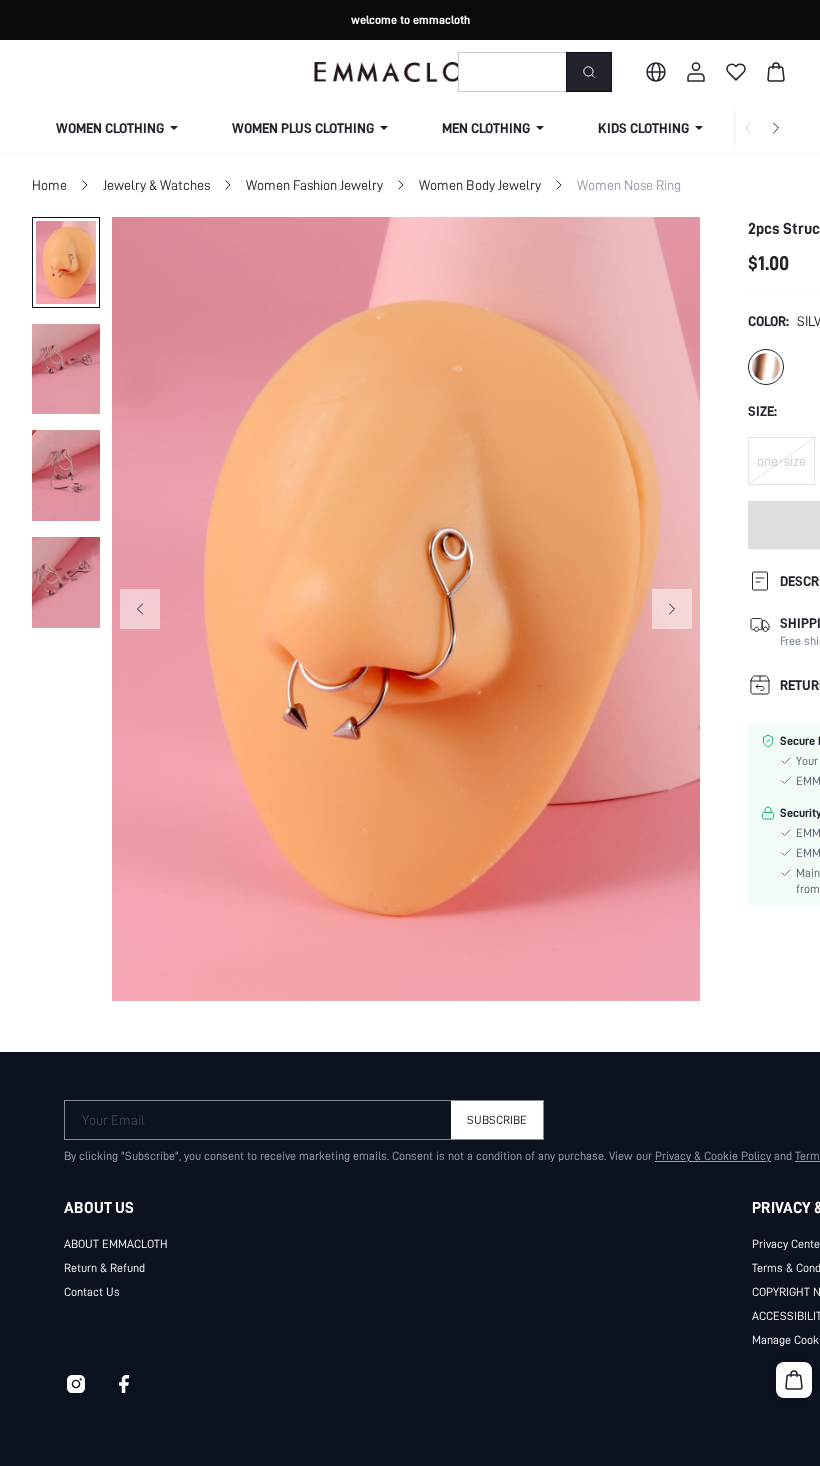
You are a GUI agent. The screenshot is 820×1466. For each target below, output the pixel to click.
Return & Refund (104, 1268)
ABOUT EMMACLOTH (116, 1244)
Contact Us (92, 1292)
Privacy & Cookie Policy (713, 1156)
